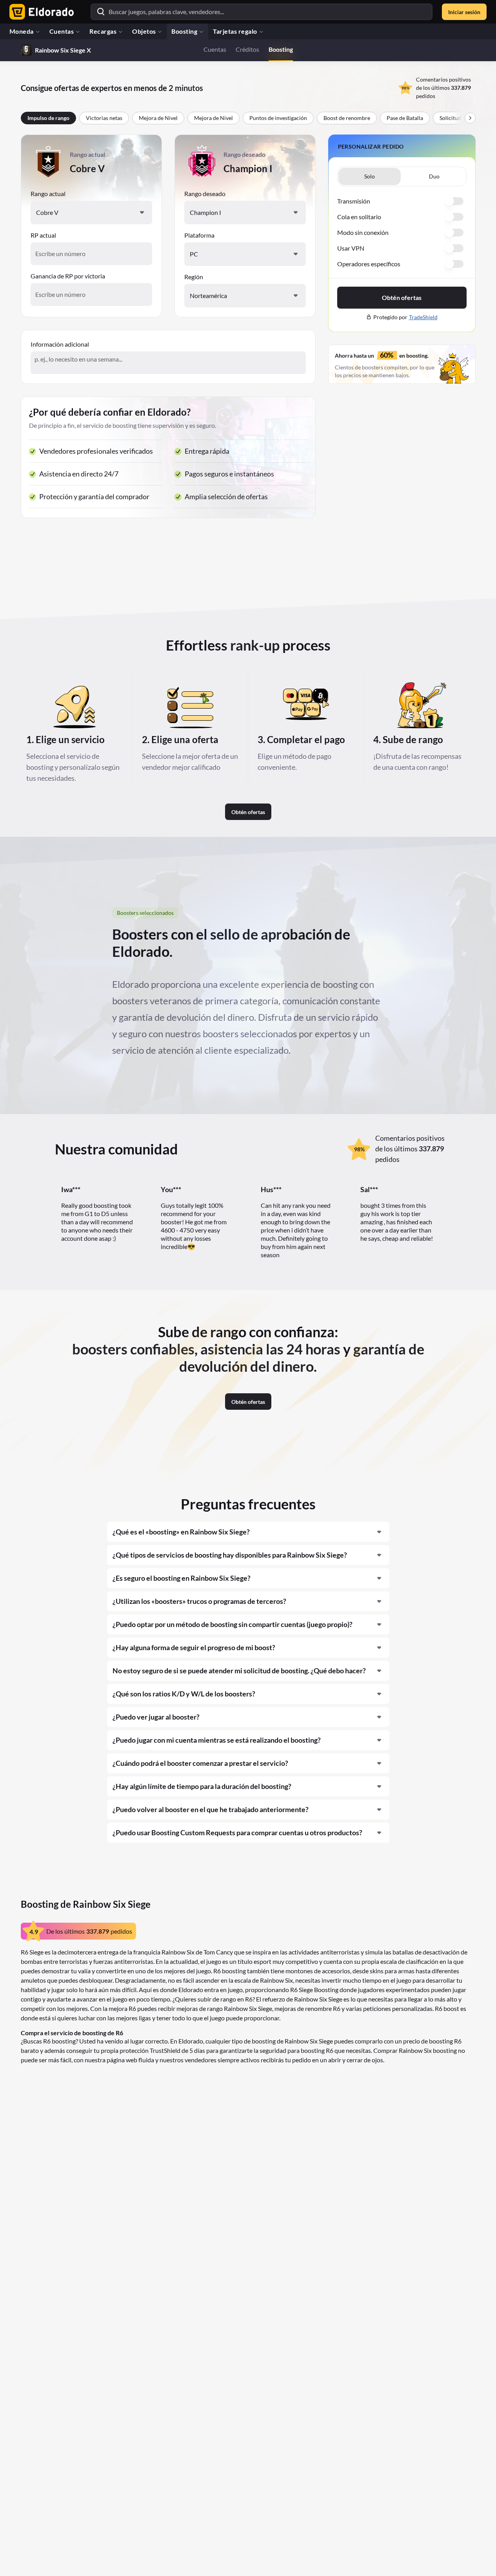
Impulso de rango (48, 118)
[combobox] (91, 213)
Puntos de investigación (278, 118)
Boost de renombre (347, 118)
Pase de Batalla (405, 118)
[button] (434, 176)
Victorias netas (104, 118)
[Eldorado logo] (40, 12)
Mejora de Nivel (158, 118)
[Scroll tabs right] (470, 118)
